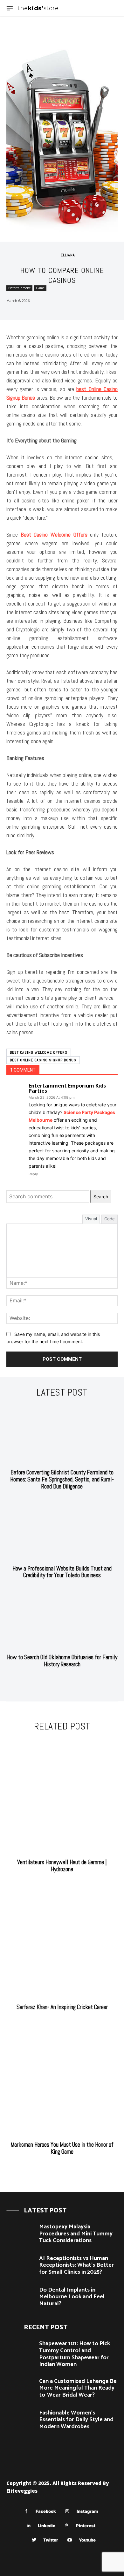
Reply (33, 1174)
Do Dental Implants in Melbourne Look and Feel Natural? (72, 2297)
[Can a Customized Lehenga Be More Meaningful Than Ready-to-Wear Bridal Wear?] (20, 2389)
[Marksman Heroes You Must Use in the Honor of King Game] (62, 2079)
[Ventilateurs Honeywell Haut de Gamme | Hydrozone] (62, 1796)
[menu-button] (10, 8)
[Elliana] (54, 255)
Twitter (51, 2540)
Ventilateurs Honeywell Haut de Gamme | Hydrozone (62, 1866)
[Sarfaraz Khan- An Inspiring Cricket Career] (62, 1941)
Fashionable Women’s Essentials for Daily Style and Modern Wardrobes (76, 2420)
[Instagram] (67, 2511)
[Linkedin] (28, 2526)
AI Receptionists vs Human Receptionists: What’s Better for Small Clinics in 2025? (76, 2265)
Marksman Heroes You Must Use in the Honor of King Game (62, 2148)
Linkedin (47, 2526)
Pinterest (86, 2526)
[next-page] (66, 1680)
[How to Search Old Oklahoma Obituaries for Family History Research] (62, 1619)
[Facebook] (26, 2511)
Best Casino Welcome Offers (39, 1052)
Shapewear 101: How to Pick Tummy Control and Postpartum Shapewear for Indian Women (75, 2354)
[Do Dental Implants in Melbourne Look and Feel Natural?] (20, 2298)
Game (40, 288)
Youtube (87, 2540)
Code (110, 1219)
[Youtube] (69, 2540)
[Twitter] (34, 2540)
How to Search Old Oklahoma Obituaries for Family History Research (62, 1661)
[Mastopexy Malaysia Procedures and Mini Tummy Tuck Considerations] (20, 2235)
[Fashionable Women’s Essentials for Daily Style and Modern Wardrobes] (20, 2421)
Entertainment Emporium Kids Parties (67, 1088)
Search (101, 1197)
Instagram (87, 2511)
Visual (91, 1219)
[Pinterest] (67, 2526)
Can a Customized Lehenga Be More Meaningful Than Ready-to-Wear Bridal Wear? (78, 2388)
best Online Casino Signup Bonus (43, 1060)
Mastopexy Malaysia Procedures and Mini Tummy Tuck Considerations (76, 2234)
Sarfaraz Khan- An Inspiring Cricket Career (62, 2007)
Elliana (68, 255)
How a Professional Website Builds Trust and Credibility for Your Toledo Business (62, 1572)
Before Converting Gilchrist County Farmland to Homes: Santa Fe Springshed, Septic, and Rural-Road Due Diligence (62, 1479)
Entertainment (19, 288)
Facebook (46, 2511)
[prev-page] (56, 1680)
